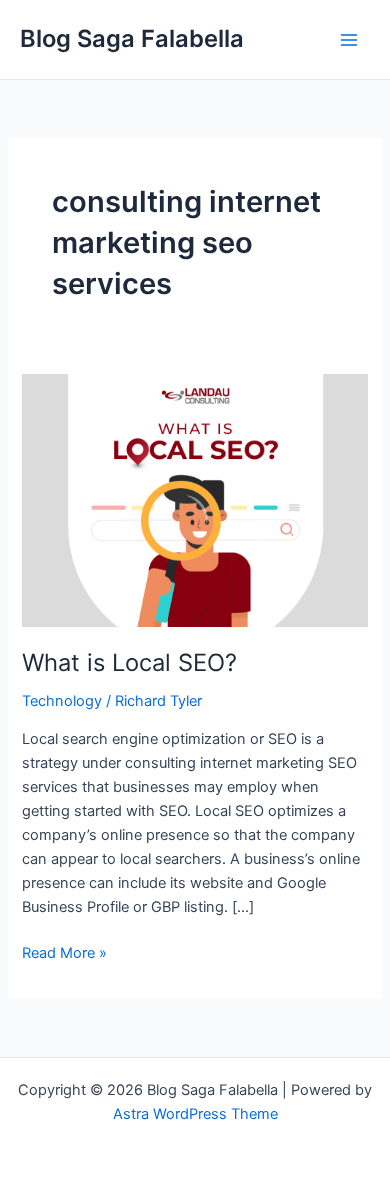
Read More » (64, 951)
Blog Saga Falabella (132, 38)
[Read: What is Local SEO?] (194, 499)
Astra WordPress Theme (195, 1114)
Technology (62, 701)
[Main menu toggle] (349, 40)
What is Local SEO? (129, 662)
